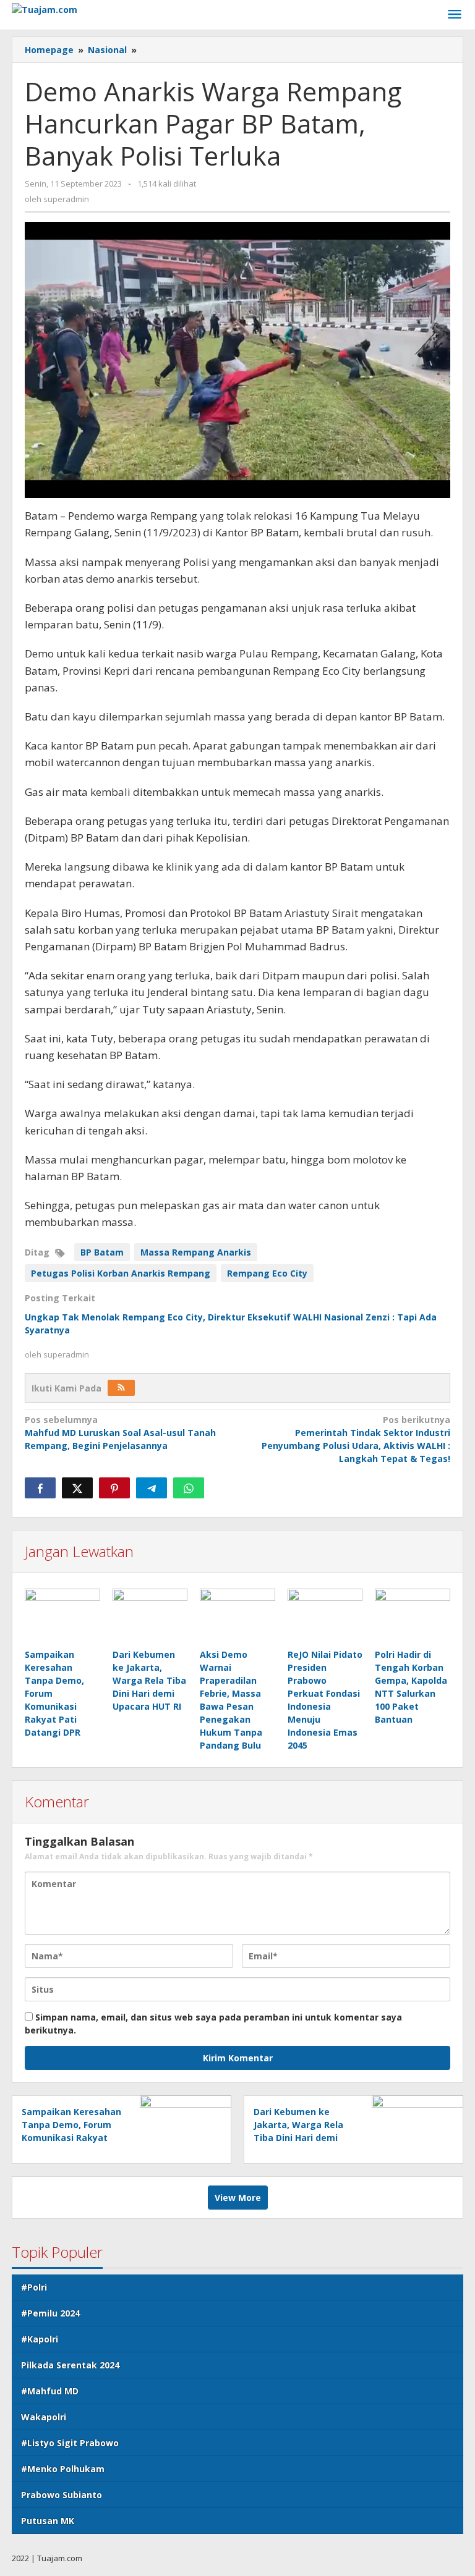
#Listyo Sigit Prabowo (70, 2443)
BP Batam (102, 1252)
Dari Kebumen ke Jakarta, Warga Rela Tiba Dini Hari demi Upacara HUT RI (149, 1680)
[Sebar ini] (40, 1488)
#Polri (34, 2287)
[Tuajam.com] (45, 8)
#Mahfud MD (50, 2391)
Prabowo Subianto (62, 2495)
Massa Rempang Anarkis (196, 1252)
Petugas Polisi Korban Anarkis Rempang (121, 1273)
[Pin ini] (114, 1488)
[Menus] (455, 15)
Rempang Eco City (267, 1273)
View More (238, 2198)
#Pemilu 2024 (50, 2313)
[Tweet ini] (77, 1488)
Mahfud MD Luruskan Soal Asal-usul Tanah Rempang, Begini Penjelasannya (120, 1433)
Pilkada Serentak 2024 (70, 2365)
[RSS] (121, 1388)
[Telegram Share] (152, 1488)
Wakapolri (44, 2417)
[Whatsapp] (189, 1488)
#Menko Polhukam (63, 2469)
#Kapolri (40, 2339)
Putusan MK (48, 2521)
